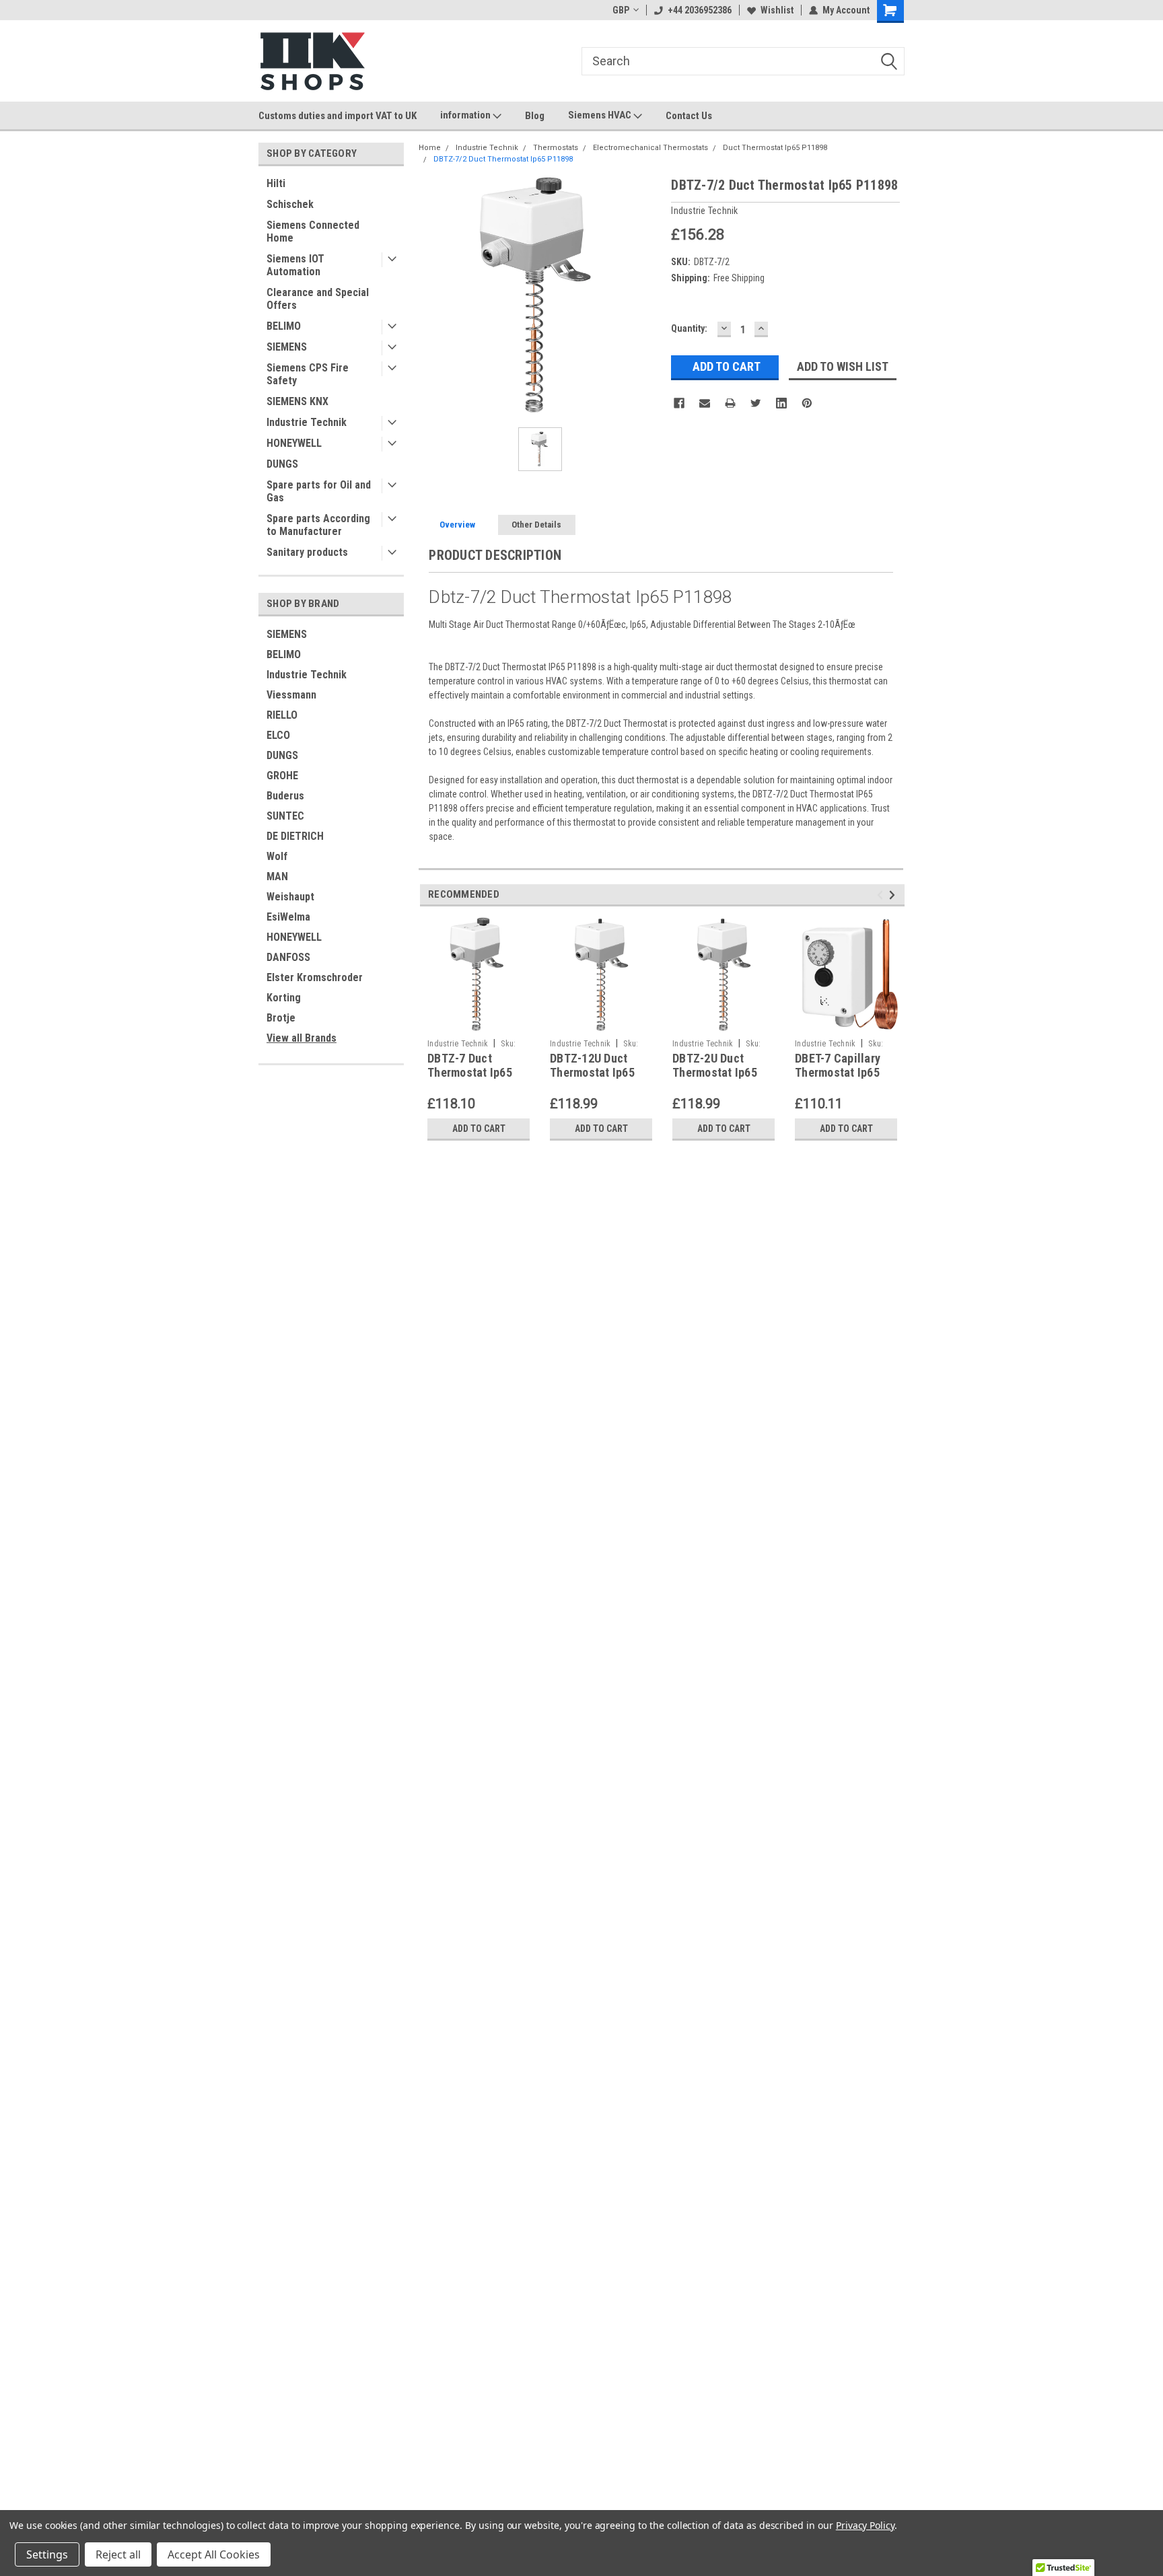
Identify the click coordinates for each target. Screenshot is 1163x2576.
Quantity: (689, 328)
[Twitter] (756, 403)
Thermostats (556, 148)
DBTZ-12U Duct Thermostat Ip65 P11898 (592, 1072)
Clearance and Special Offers (318, 299)
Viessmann (291, 695)
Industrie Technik (307, 422)
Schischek (290, 204)
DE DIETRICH (295, 836)
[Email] (705, 403)
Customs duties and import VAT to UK (338, 116)
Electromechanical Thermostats (650, 148)
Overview (457, 525)
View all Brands (302, 1038)
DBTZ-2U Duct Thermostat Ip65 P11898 (715, 1072)
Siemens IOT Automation (295, 265)
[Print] (730, 403)
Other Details (536, 525)
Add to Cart (479, 1129)
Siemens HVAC (601, 115)
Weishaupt (290, 897)
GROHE (282, 776)
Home (430, 148)
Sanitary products (307, 552)
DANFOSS (288, 957)
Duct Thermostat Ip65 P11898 (775, 148)
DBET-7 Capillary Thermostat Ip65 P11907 (838, 1072)
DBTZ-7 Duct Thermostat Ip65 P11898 (470, 1072)
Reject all (118, 2554)
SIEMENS (287, 347)
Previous (882, 895)
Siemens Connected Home (313, 231)
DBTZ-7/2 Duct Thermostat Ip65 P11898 (503, 159)
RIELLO (282, 715)
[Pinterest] (807, 403)
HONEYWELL (294, 443)
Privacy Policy (865, 2525)
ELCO (278, 735)
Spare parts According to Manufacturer (318, 525)
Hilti (276, 183)
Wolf (277, 856)
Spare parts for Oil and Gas (319, 491)
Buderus (285, 796)
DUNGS (282, 464)
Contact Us (689, 116)
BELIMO (284, 326)
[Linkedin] (781, 403)
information (466, 115)
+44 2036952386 (700, 10)
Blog (535, 116)
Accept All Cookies (214, 2554)
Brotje (281, 1018)
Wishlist (777, 10)
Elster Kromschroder (315, 977)
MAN (277, 876)
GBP (621, 10)
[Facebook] (679, 403)
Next (894, 895)
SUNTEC (285, 816)
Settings (47, 2554)
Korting (284, 998)
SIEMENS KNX (297, 401)
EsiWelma (288, 917)
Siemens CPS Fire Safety (308, 374)
